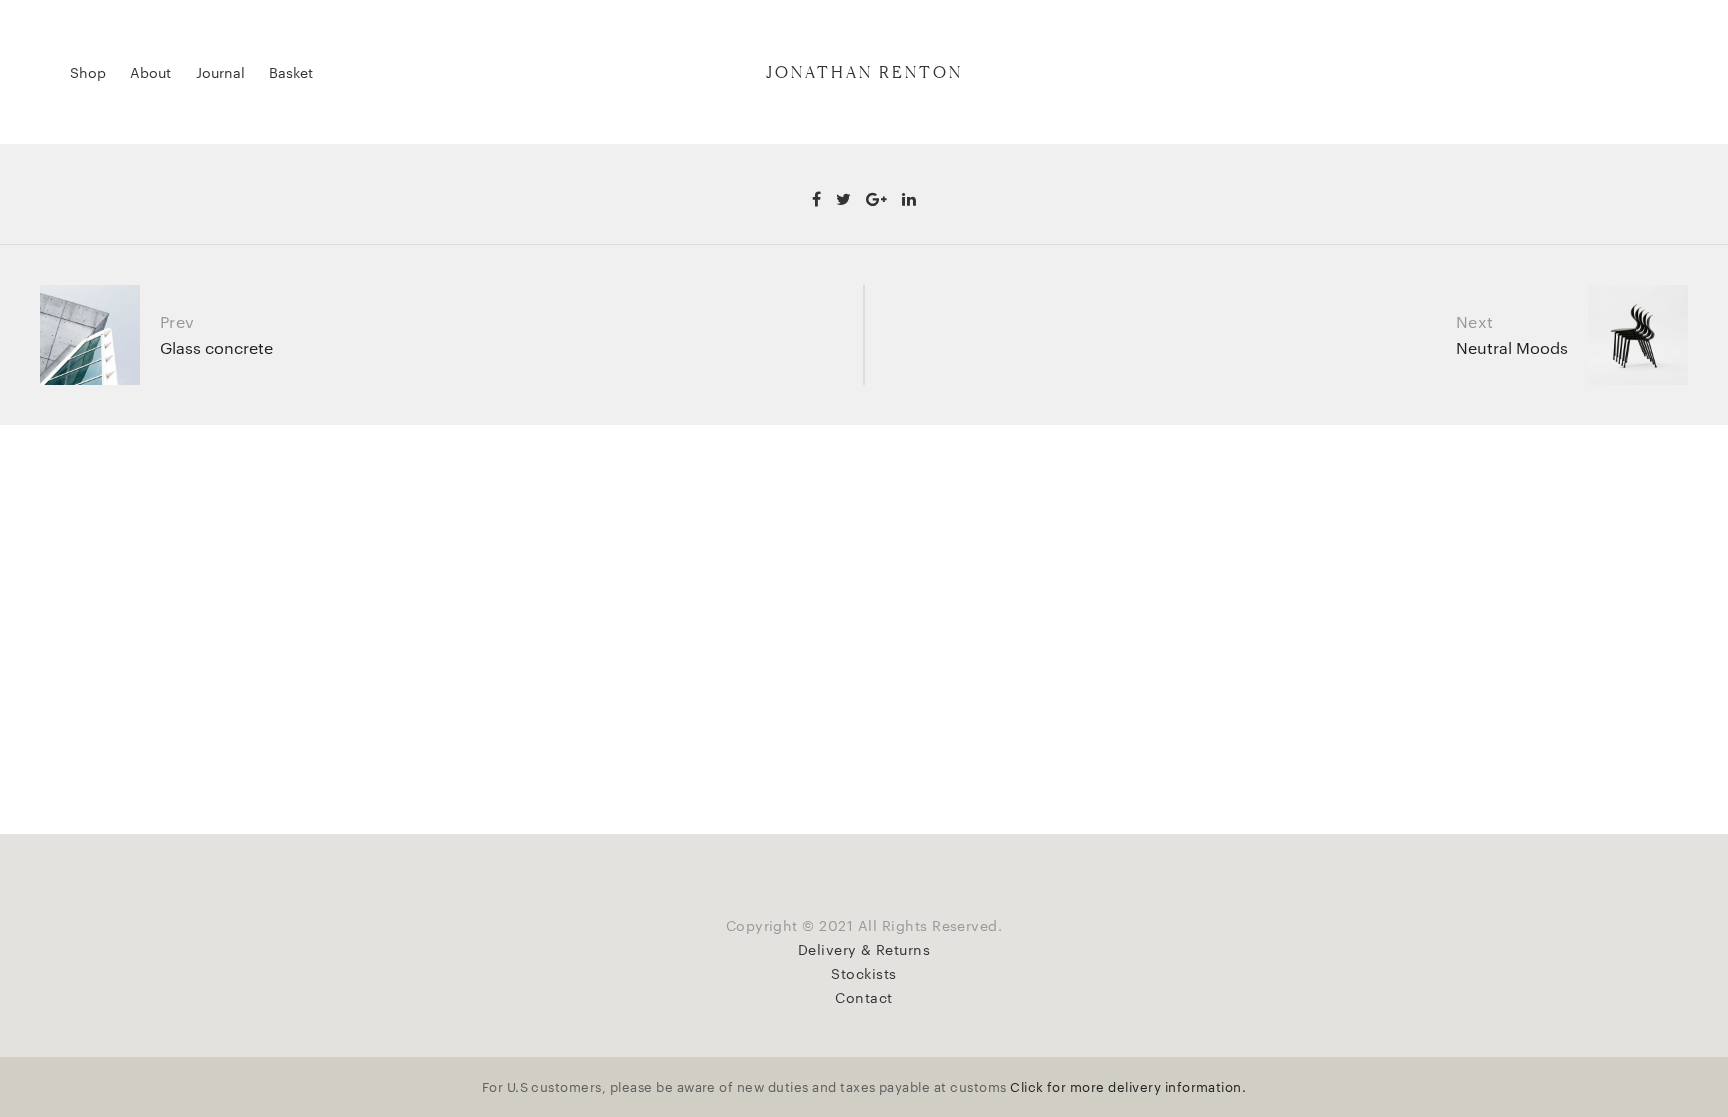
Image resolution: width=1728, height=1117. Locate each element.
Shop (88, 72)
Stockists (863, 973)
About (150, 72)
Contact (863, 997)
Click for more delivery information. (1128, 1086)
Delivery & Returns (864, 949)
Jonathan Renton (864, 72)
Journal (220, 72)
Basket (291, 72)
